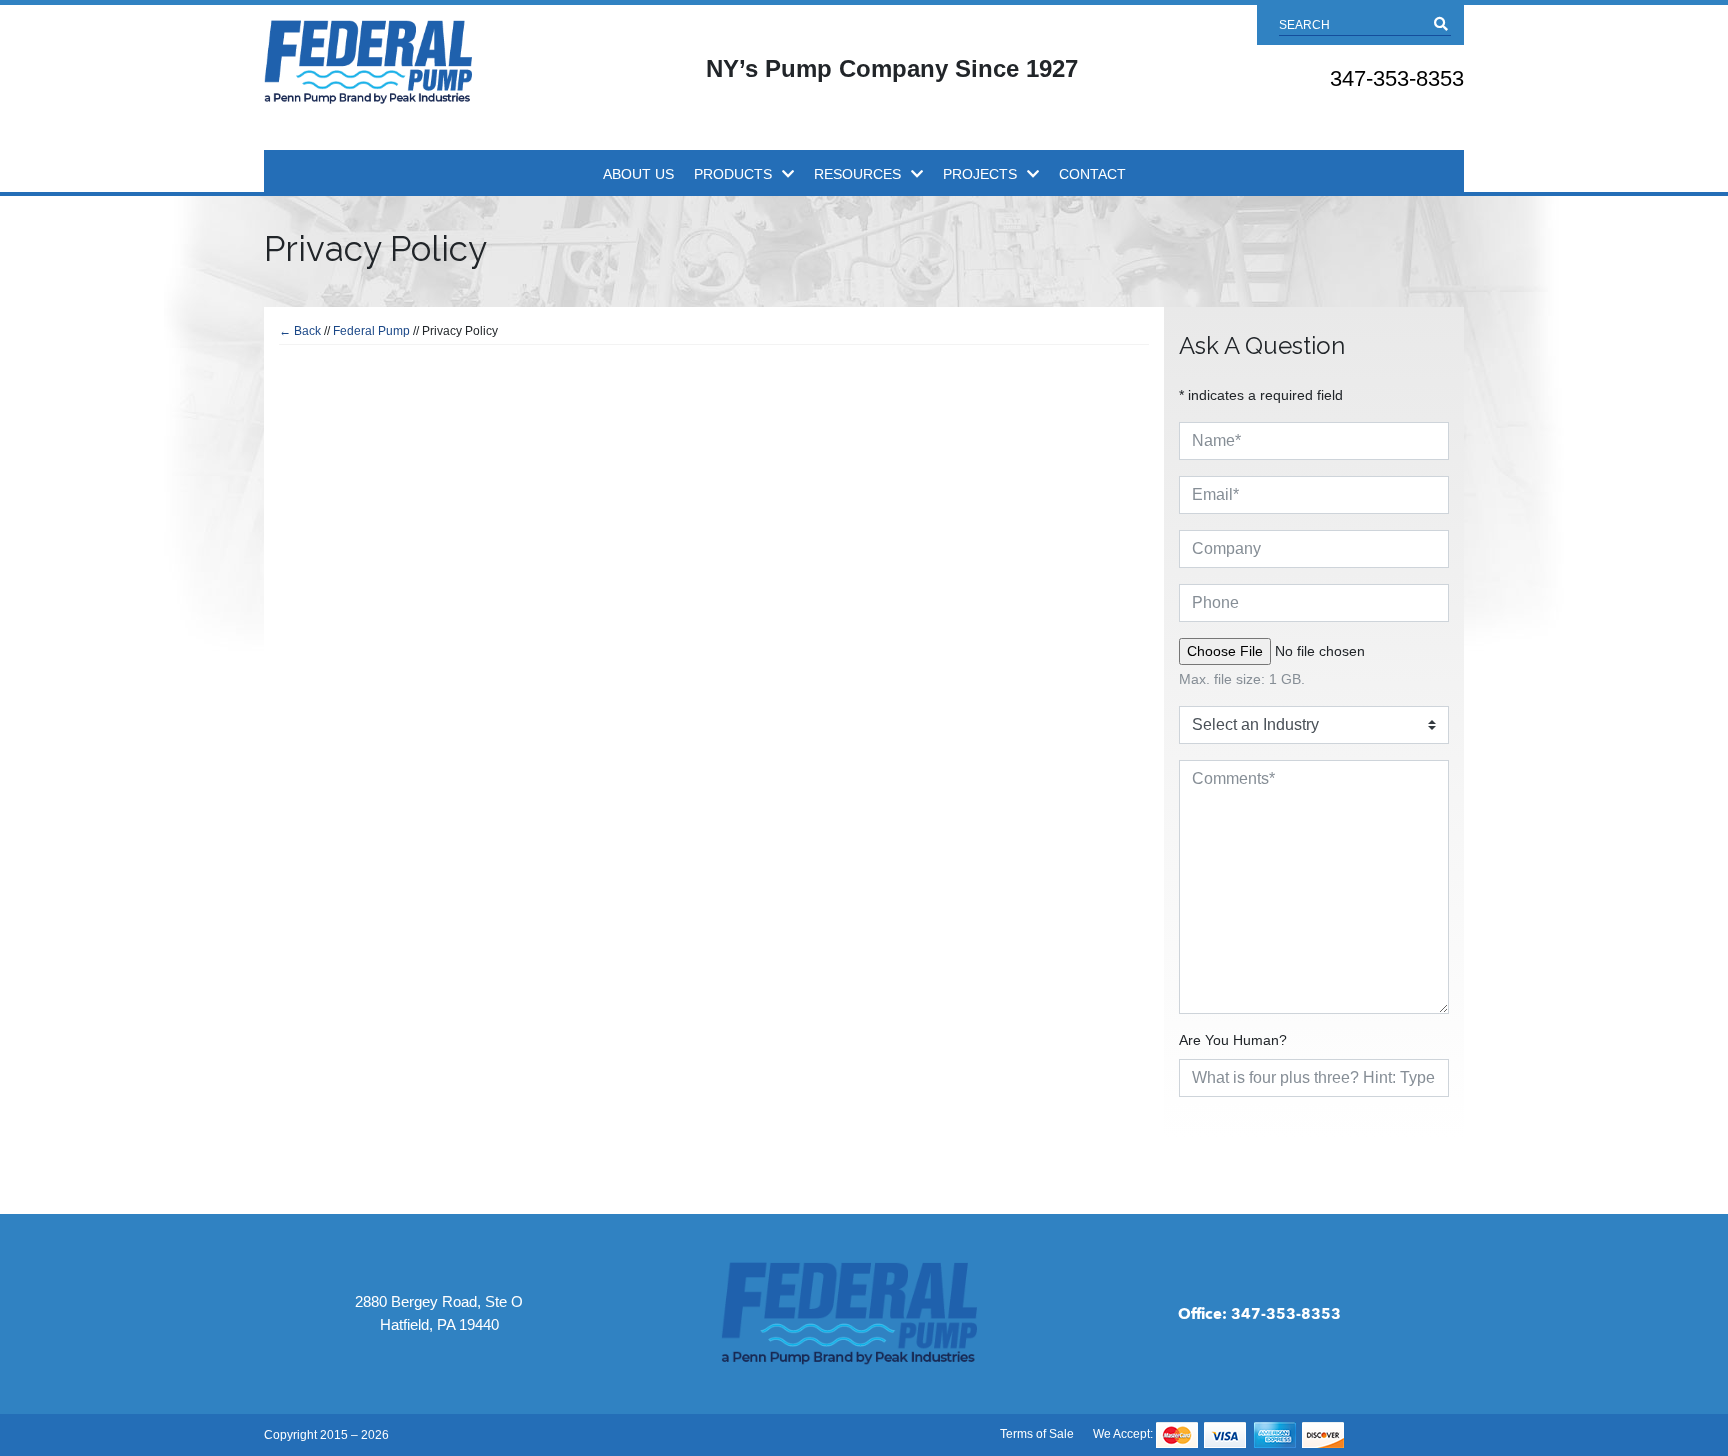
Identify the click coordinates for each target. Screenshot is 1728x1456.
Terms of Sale (1037, 1434)
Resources (857, 174)
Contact (1092, 174)
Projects (980, 174)
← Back (300, 331)
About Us (638, 174)
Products (733, 174)
